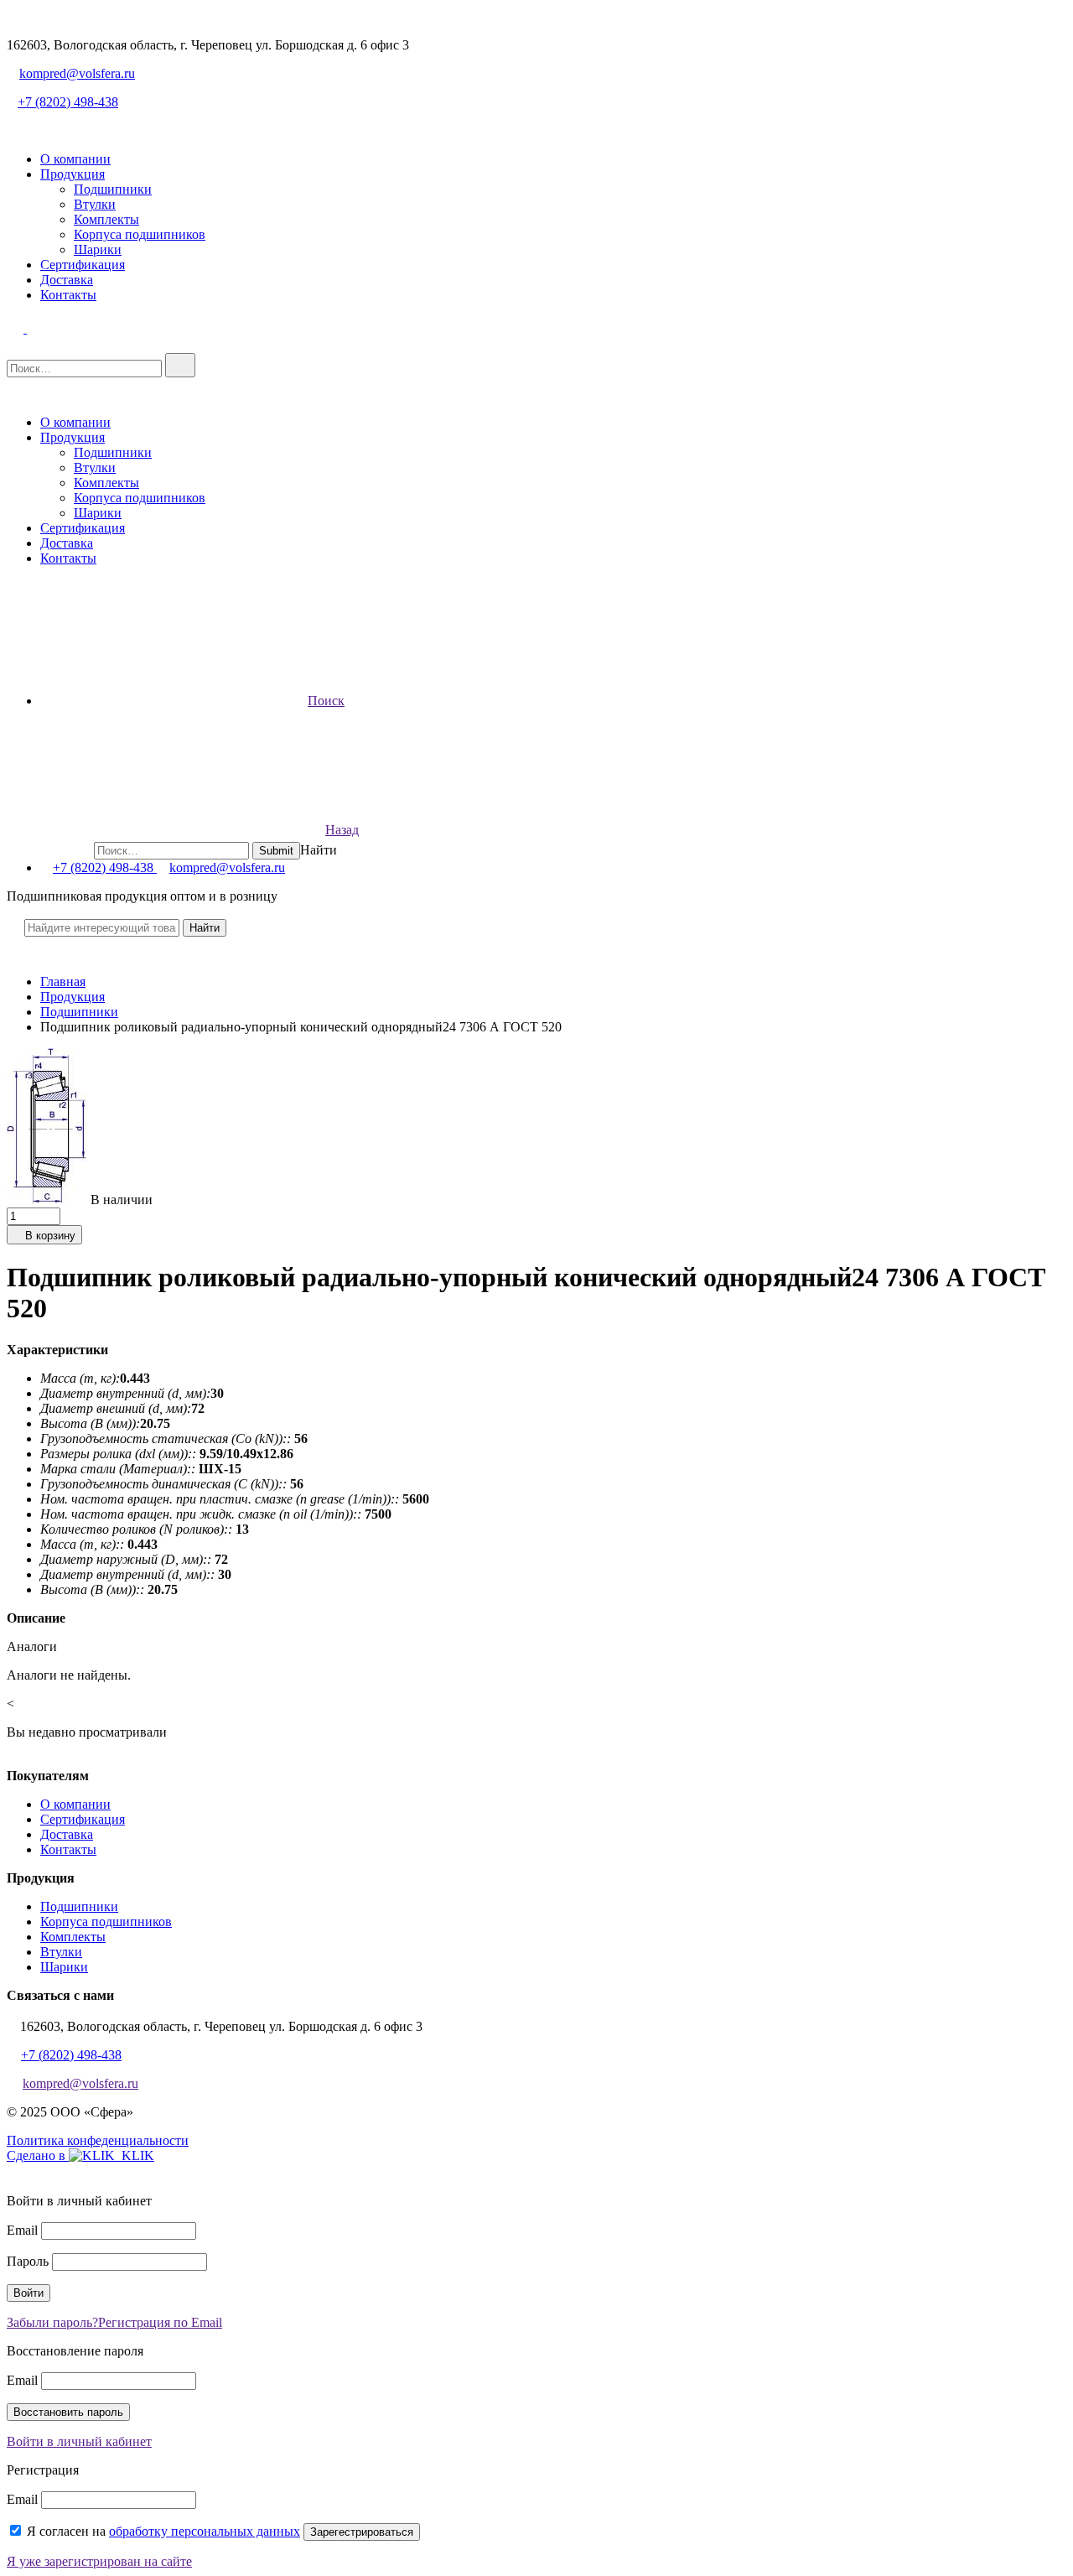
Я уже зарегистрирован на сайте (99, 2561)
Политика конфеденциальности (98, 2140)
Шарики (98, 249)
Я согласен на (163, 2531)
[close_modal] (13, 2172)
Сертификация (83, 265)
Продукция (73, 174)
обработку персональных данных (205, 2531)
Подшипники (113, 189)
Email (22, 2230)
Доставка (67, 280)
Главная (63, 982)
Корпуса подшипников (140, 234)
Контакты (68, 295)
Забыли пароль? (52, 2322)
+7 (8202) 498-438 (68, 102)
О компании (75, 159)
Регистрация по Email (160, 2322)
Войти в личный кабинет (79, 2441)
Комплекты (106, 219)
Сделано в (38, 2155)
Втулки (95, 204)
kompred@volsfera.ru (77, 73)
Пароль (28, 2261)
